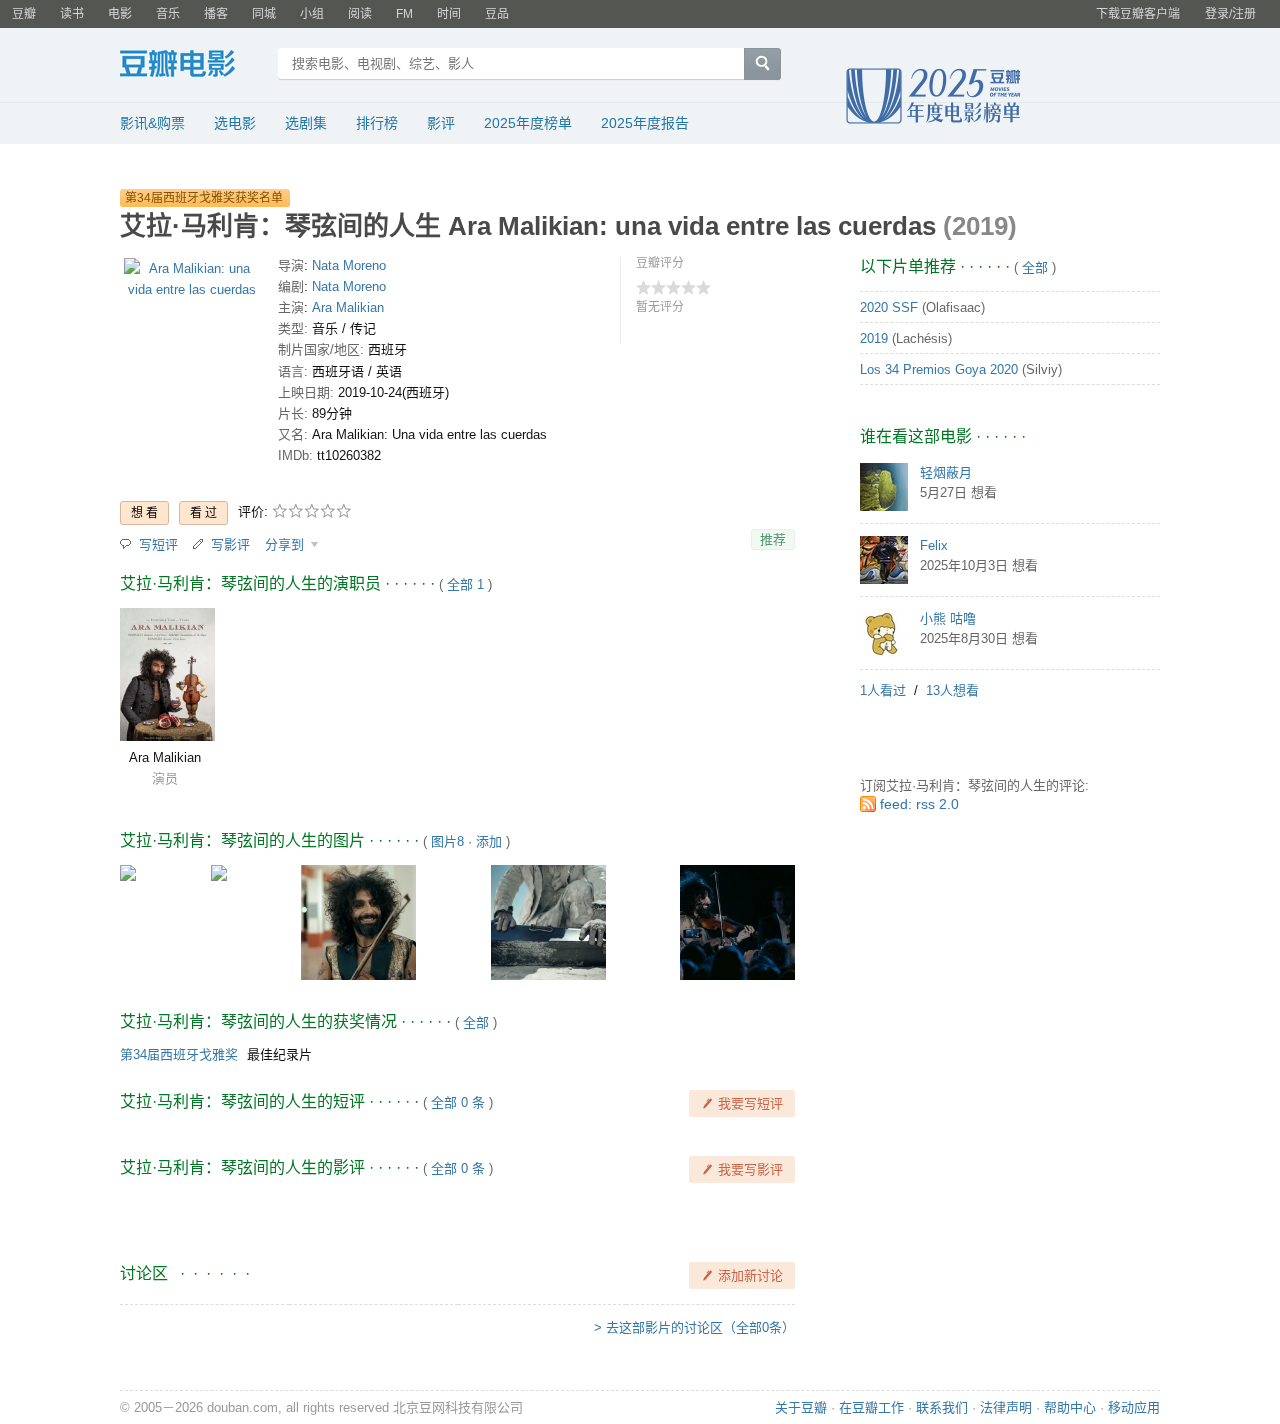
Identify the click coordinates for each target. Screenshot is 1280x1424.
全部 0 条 (458, 1102)
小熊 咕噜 (948, 618)
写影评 (230, 544)
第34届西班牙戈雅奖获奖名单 (204, 198)
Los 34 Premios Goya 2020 (939, 369)
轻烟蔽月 (946, 472)
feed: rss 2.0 (919, 804)
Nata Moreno (349, 265)
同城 (264, 14)
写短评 (158, 544)
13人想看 (952, 690)
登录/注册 (1230, 14)
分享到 (286, 544)
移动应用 (1134, 1407)
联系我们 (942, 1407)
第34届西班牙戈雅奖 (179, 1054)
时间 (449, 14)
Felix (934, 545)
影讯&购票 (152, 123)
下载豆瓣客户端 (1138, 14)
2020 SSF (889, 307)
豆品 (497, 14)
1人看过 (883, 690)
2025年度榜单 (528, 123)
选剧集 (306, 123)
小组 (312, 14)
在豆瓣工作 (871, 1407)
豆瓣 (24, 14)
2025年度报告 (645, 123)
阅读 (360, 14)
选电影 (235, 123)
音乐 (168, 14)
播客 (216, 14)
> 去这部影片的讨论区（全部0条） (694, 1327)
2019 (874, 338)
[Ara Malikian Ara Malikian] (167, 674)
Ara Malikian (348, 307)
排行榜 (377, 123)
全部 (476, 1022)
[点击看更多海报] (191, 283)
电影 (120, 14)
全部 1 (465, 584)
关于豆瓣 (801, 1407)
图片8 (447, 841)
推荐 (773, 539)
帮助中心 (1070, 1407)
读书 (72, 14)
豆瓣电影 (192, 66)
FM (404, 14)
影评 (441, 123)
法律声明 (1006, 1407)
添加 (489, 841)
